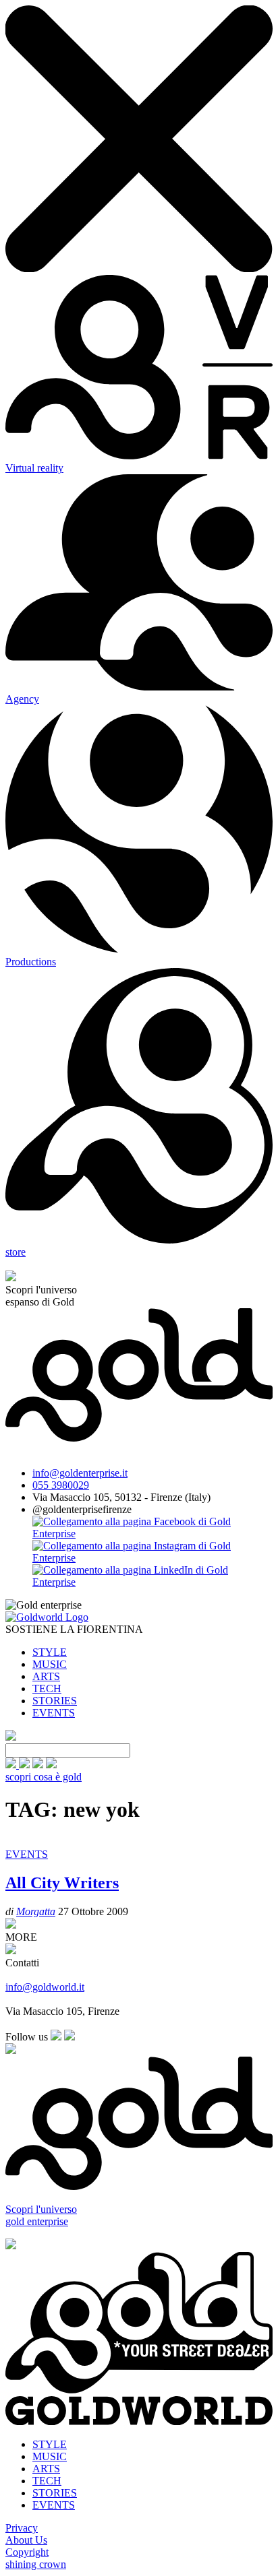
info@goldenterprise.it (80, 1473)
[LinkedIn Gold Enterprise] (152, 1582)
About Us (26, 2540)
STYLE (50, 1652)
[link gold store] (12, 1765)
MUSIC (50, 1664)
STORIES (55, 1701)
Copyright (27, 2552)
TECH (47, 1688)
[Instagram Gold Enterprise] (152, 1558)
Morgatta (36, 1911)
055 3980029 (61, 1485)
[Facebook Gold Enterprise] (152, 1534)
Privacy (22, 2528)
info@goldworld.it (45, 1987)
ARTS (46, 1676)
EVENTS (54, 1713)
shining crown (36, 2564)
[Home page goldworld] (47, 1617)
